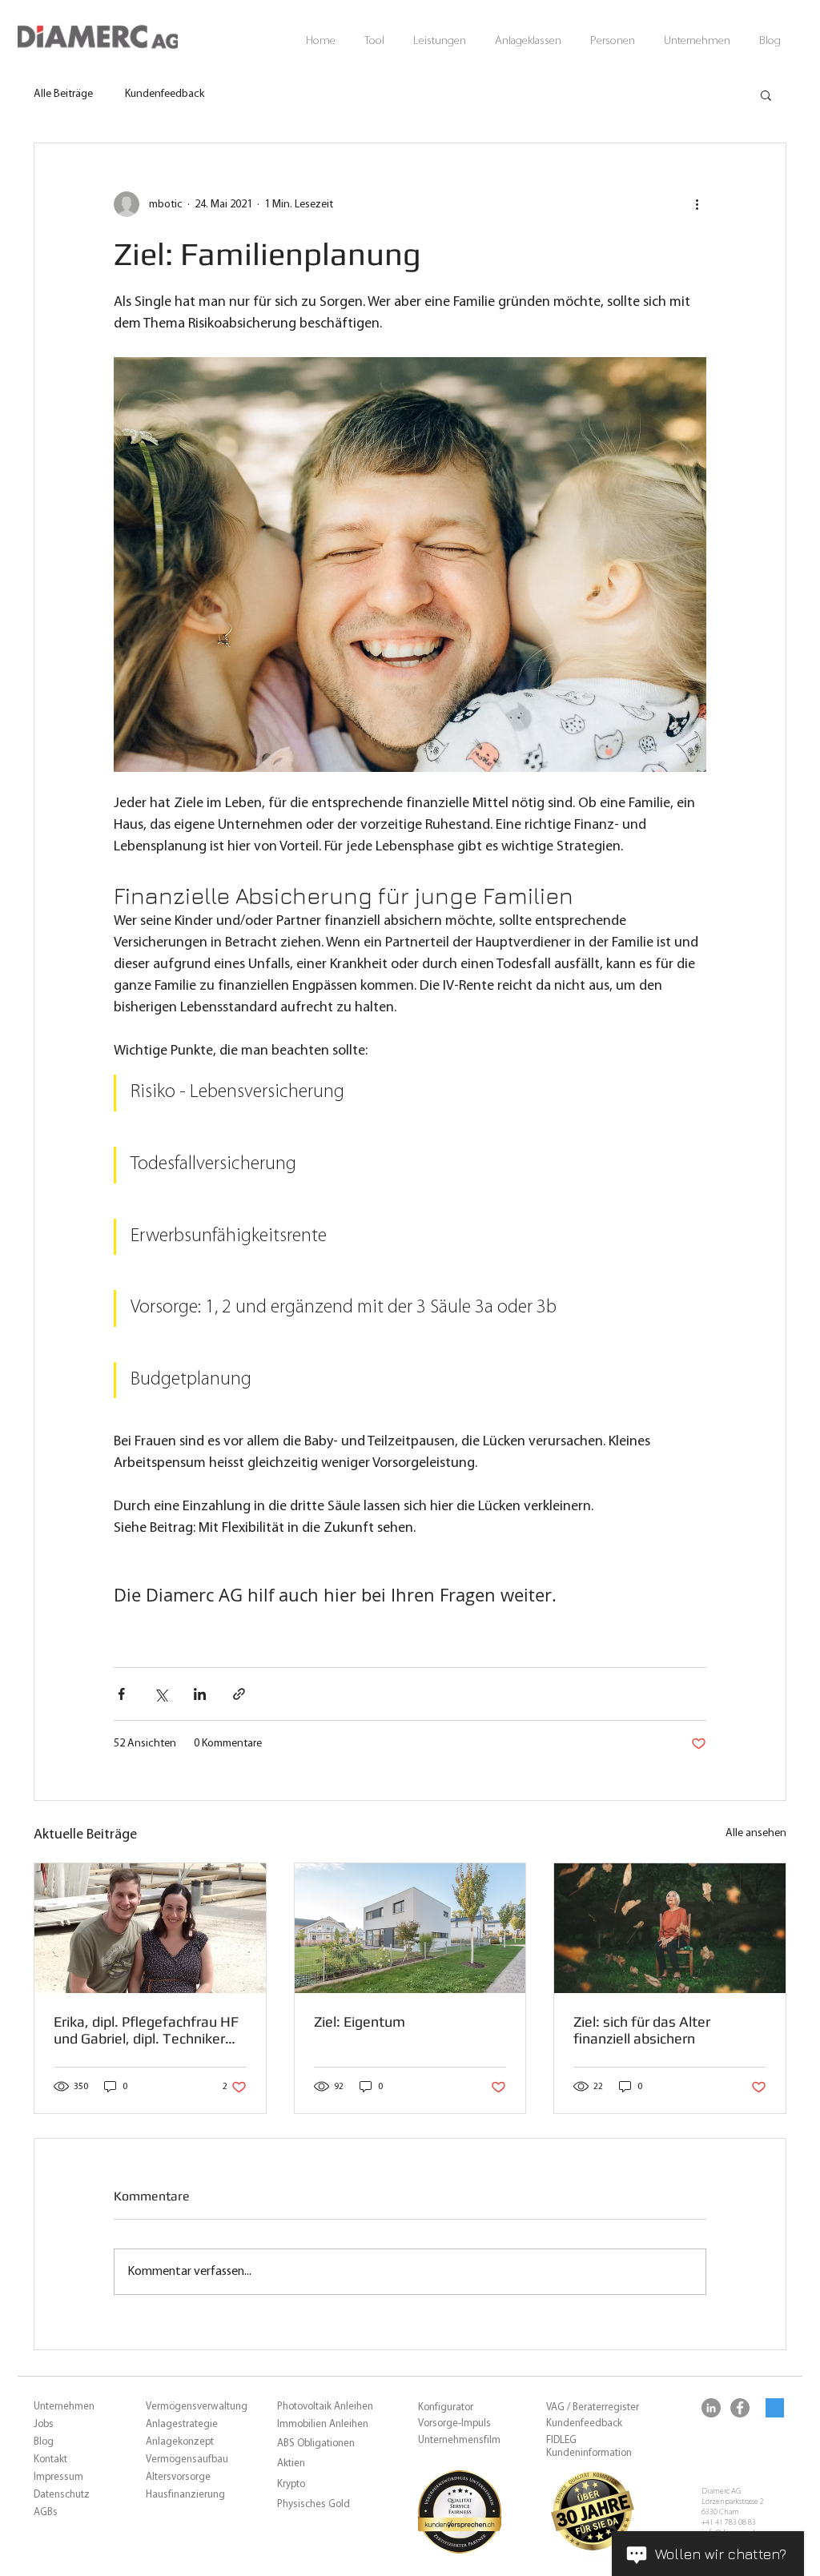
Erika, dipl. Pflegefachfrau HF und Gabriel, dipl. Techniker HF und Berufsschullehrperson (150, 2030)
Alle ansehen (756, 1833)
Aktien (291, 2463)
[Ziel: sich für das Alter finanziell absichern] (670, 1928)
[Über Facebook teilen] (121, 1694)
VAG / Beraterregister (593, 2407)
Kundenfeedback (165, 94)
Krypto (291, 2484)
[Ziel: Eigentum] (410, 1928)
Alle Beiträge (63, 94)
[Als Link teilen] (239, 1694)
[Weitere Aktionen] (697, 204)
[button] (374, 41)
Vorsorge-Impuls (454, 2423)
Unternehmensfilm (459, 2440)
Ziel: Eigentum (360, 2021)
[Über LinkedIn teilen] (200, 1694)
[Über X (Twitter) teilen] (161, 1694)
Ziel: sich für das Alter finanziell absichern (642, 2030)
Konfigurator (446, 2407)
